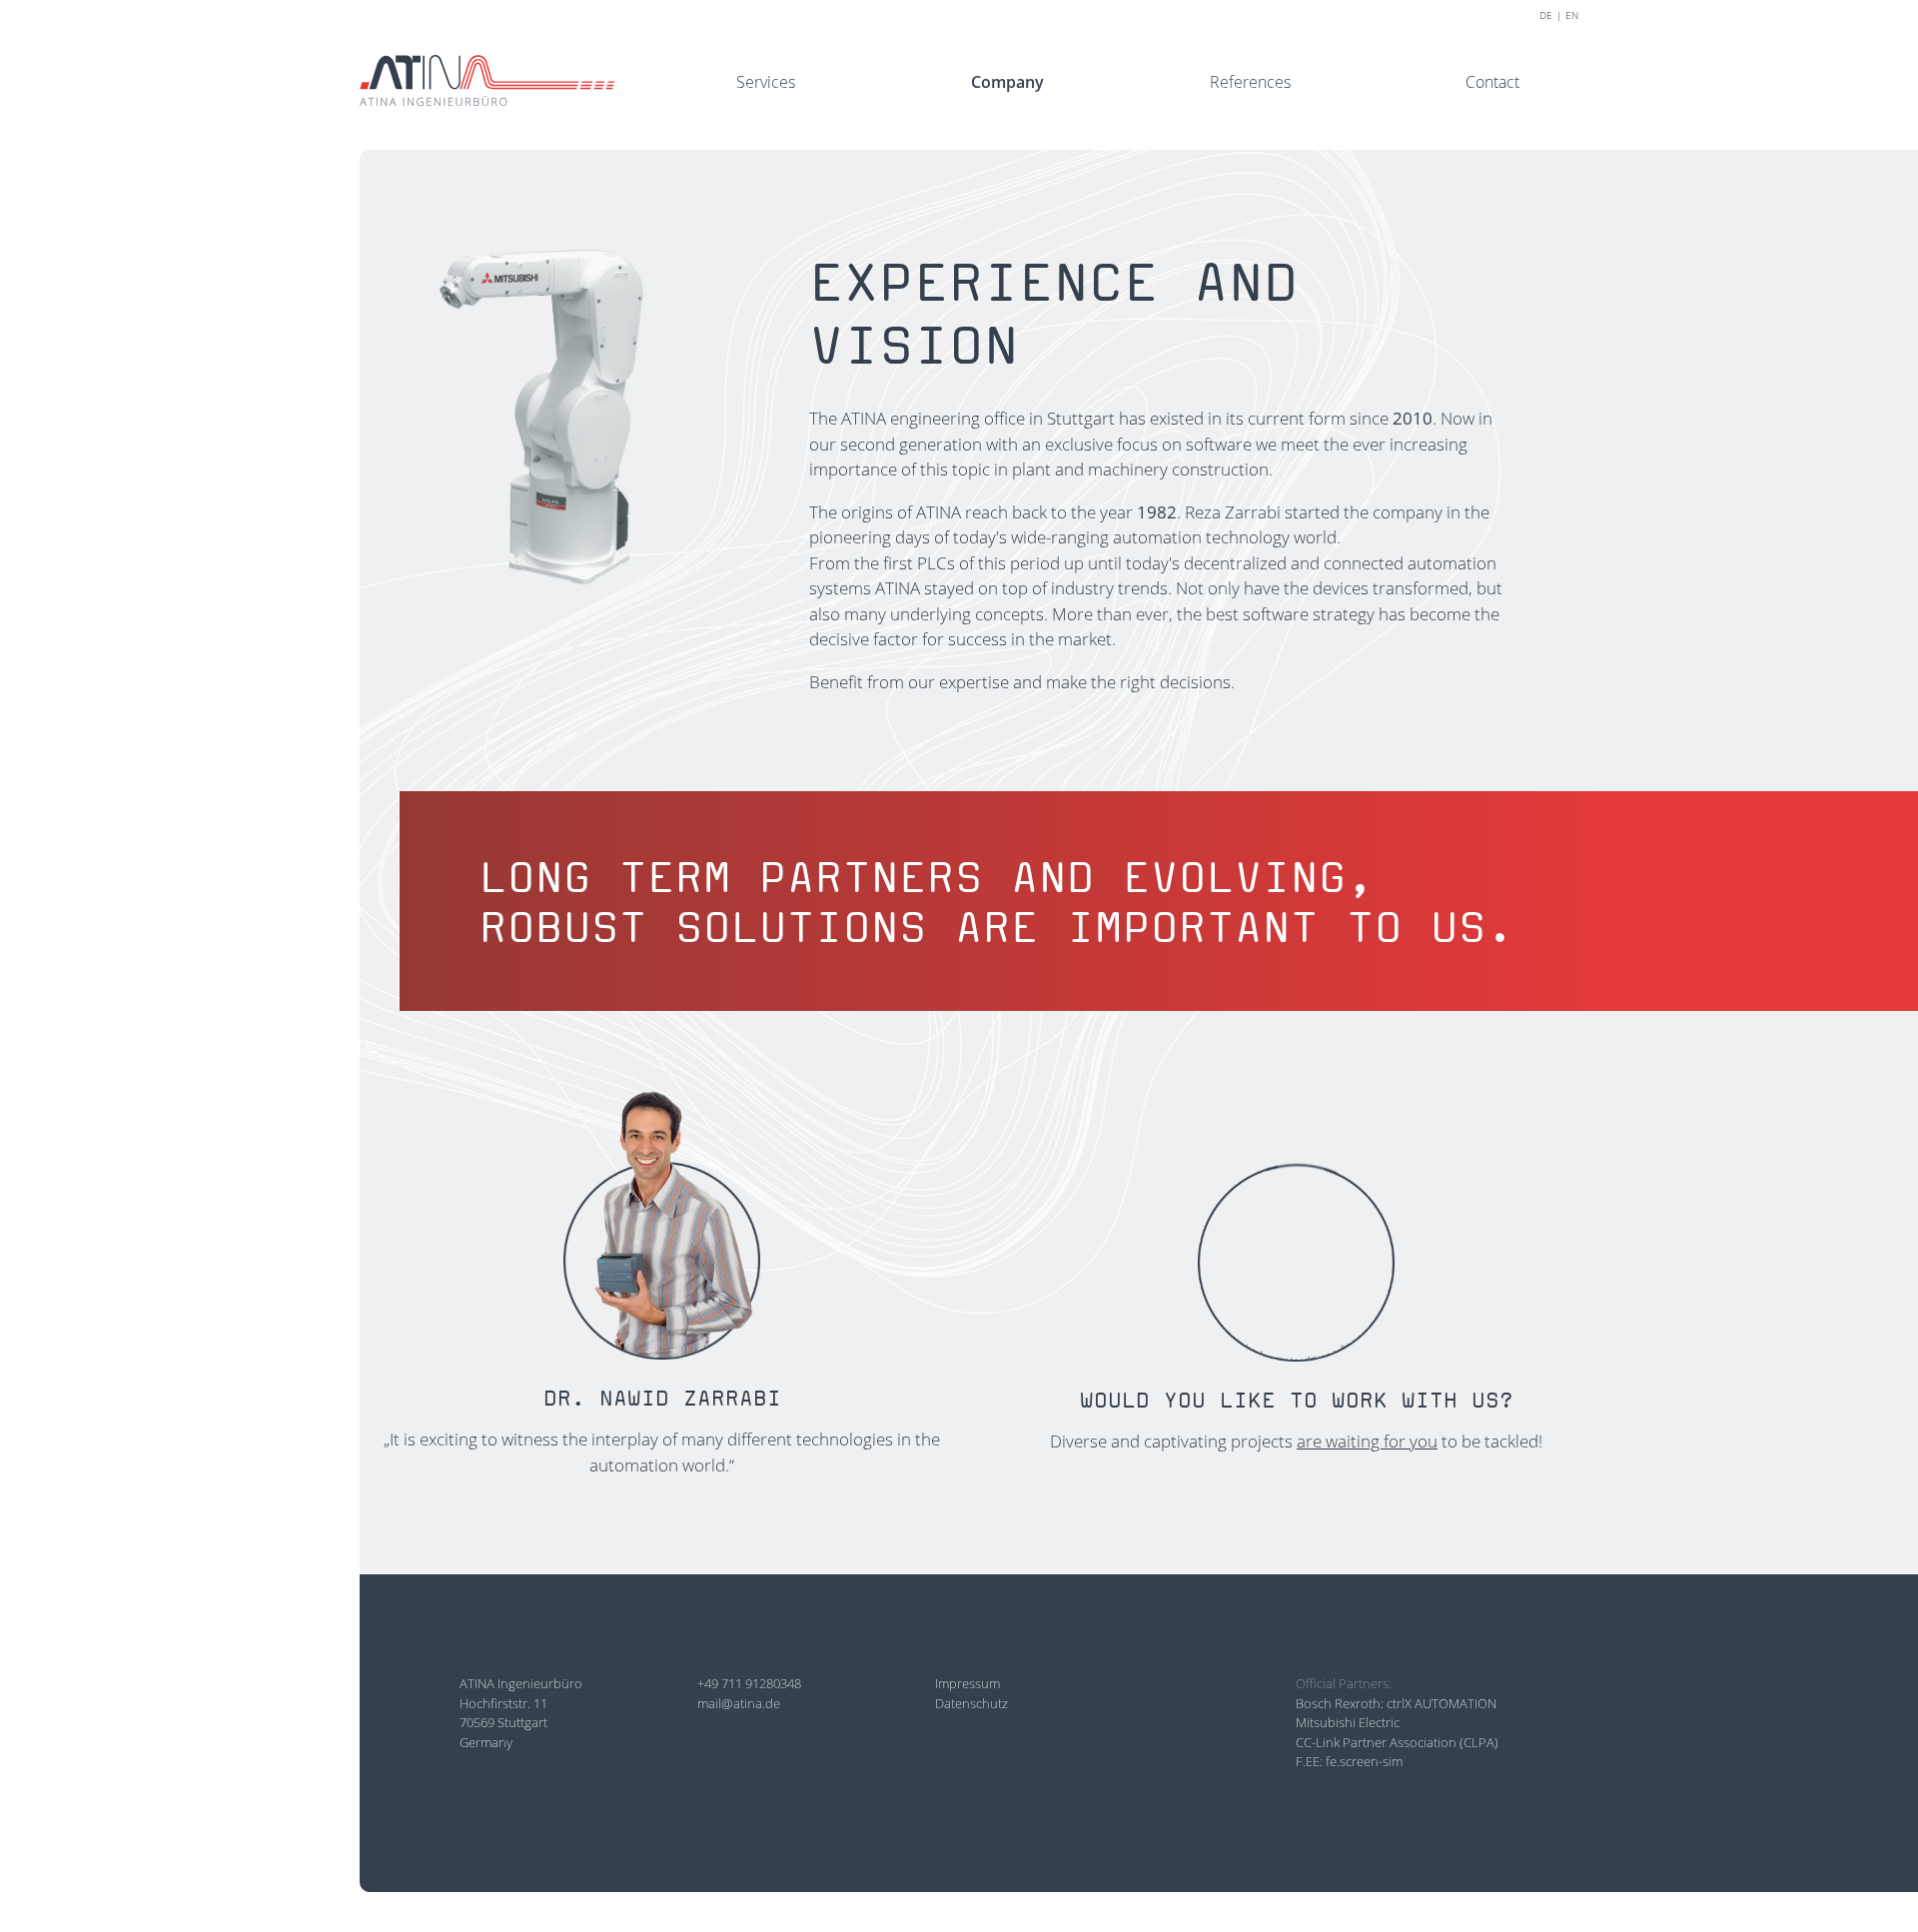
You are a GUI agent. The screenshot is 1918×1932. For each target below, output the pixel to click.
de (1546, 15)
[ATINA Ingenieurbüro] (487, 78)
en (1572, 15)
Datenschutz (971, 1703)
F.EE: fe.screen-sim (1349, 1761)
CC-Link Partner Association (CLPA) (1397, 1742)
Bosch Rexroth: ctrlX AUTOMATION (1396, 1703)
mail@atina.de (739, 1703)
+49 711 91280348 (749, 1683)
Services (766, 82)
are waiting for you (1367, 1441)
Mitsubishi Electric (1348, 1722)
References (1250, 82)
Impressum (967, 1683)
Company (1007, 82)
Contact (1492, 82)
